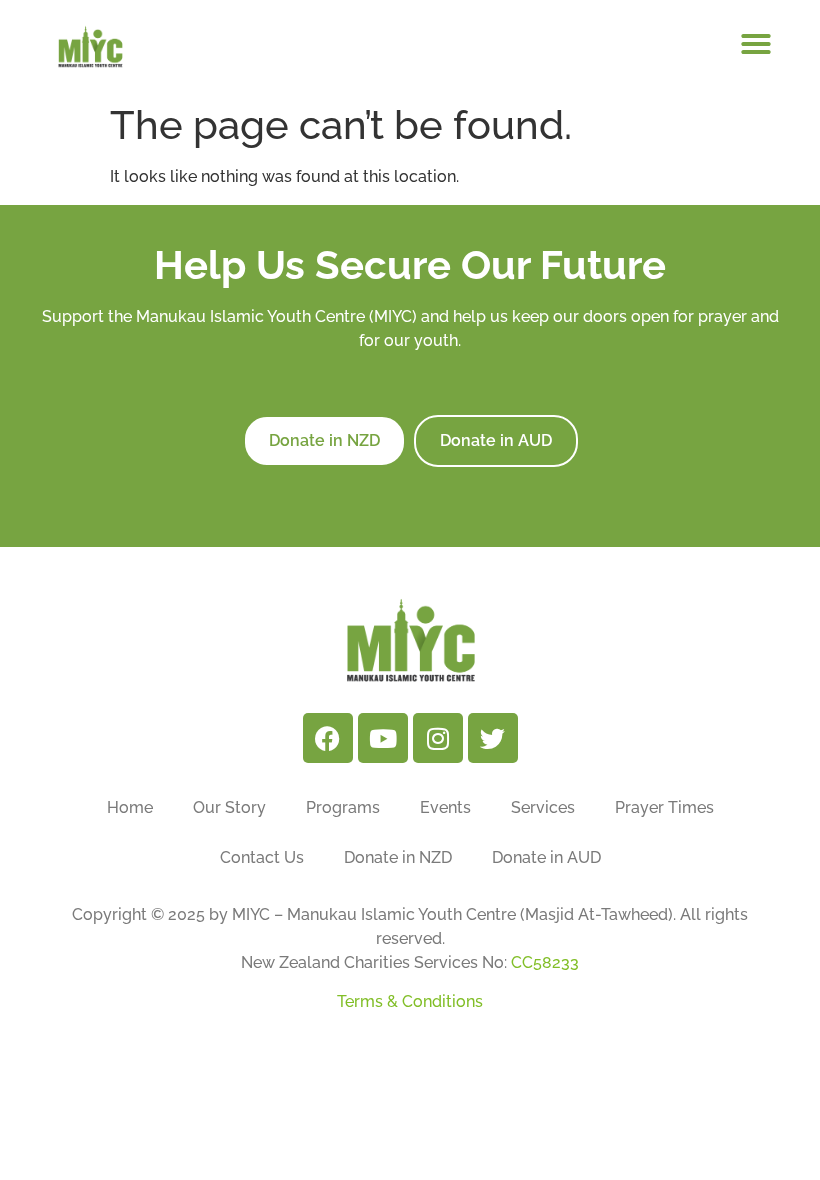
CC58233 (545, 962)
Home (130, 807)
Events (445, 807)
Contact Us (262, 857)
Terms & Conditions (410, 1001)
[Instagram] (438, 738)
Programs (343, 807)
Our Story (229, 807)
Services (543, 807)
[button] (756, 44)
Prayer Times (664, 807)
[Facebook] (328, 738)
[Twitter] (493, 738)
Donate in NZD (398, 857)
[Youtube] (383, 738)
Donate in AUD (546, 857)
